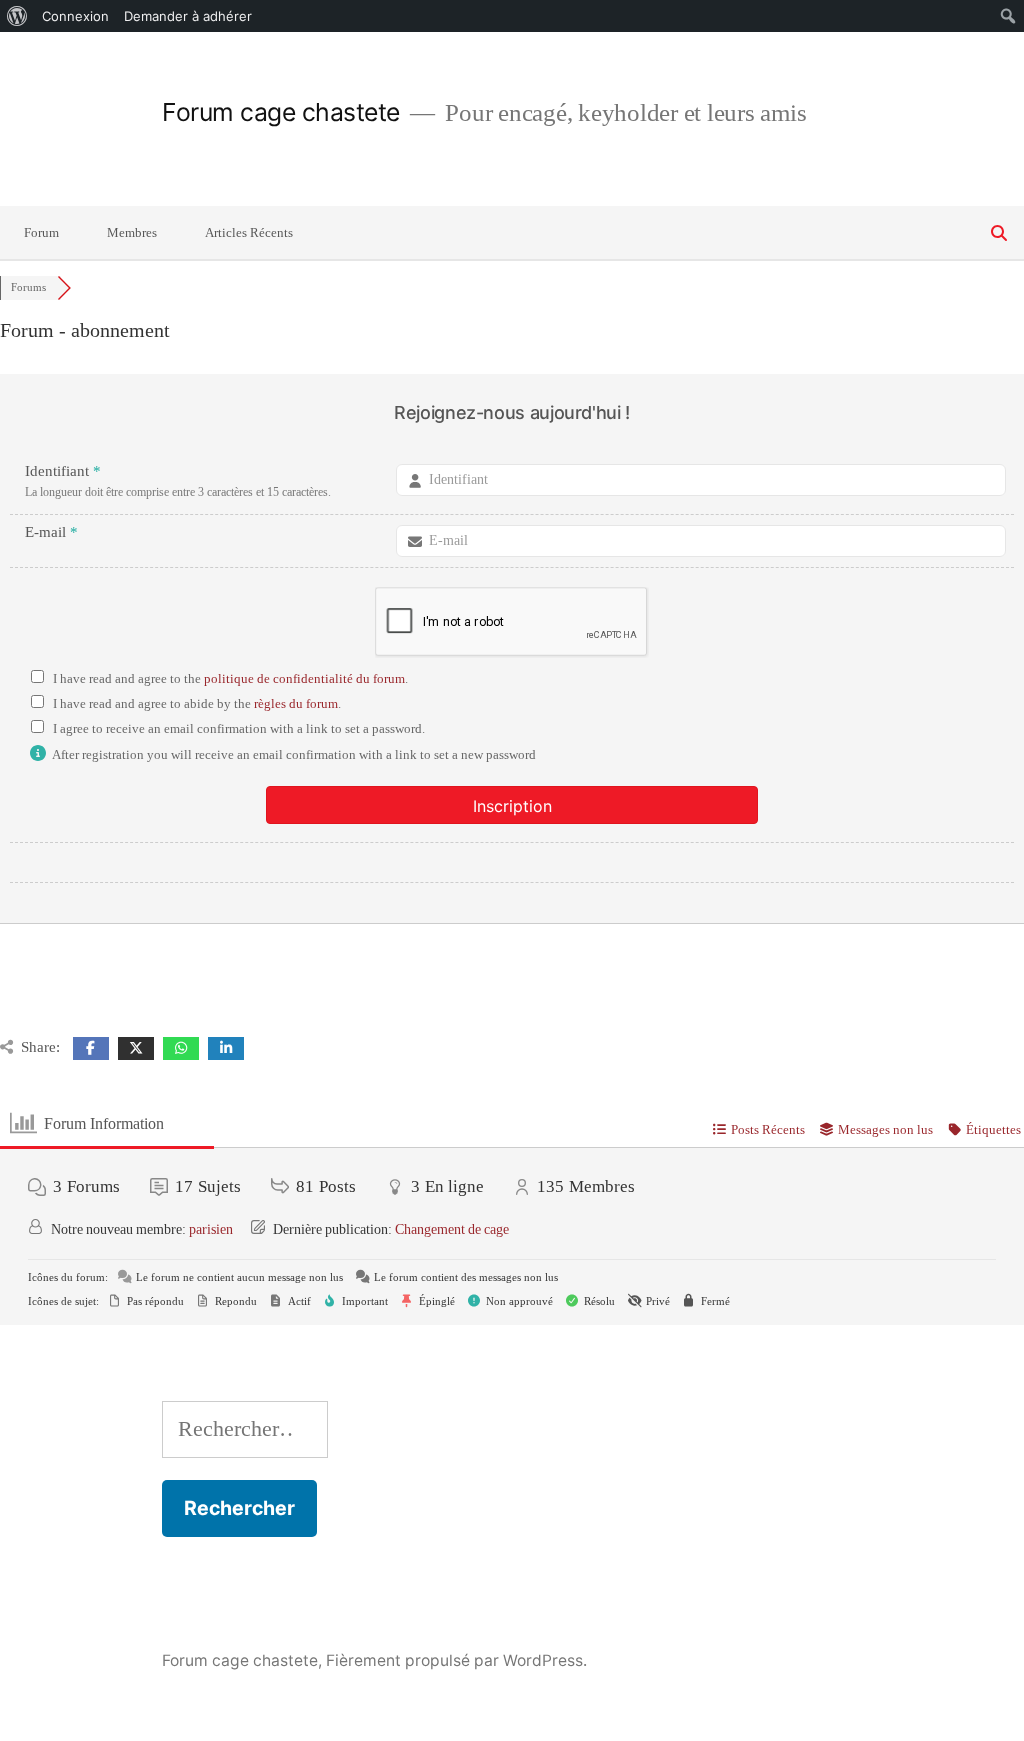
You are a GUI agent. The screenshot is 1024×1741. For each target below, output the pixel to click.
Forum (41, 233)
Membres (132, 233)
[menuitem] (17, 16)
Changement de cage (452, 1229)
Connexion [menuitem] (75, 16)
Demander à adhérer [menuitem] (188, 16)
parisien (211, 1229)
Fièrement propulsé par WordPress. (456, 1660)
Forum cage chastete (281, 112)
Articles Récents (249, 233)
